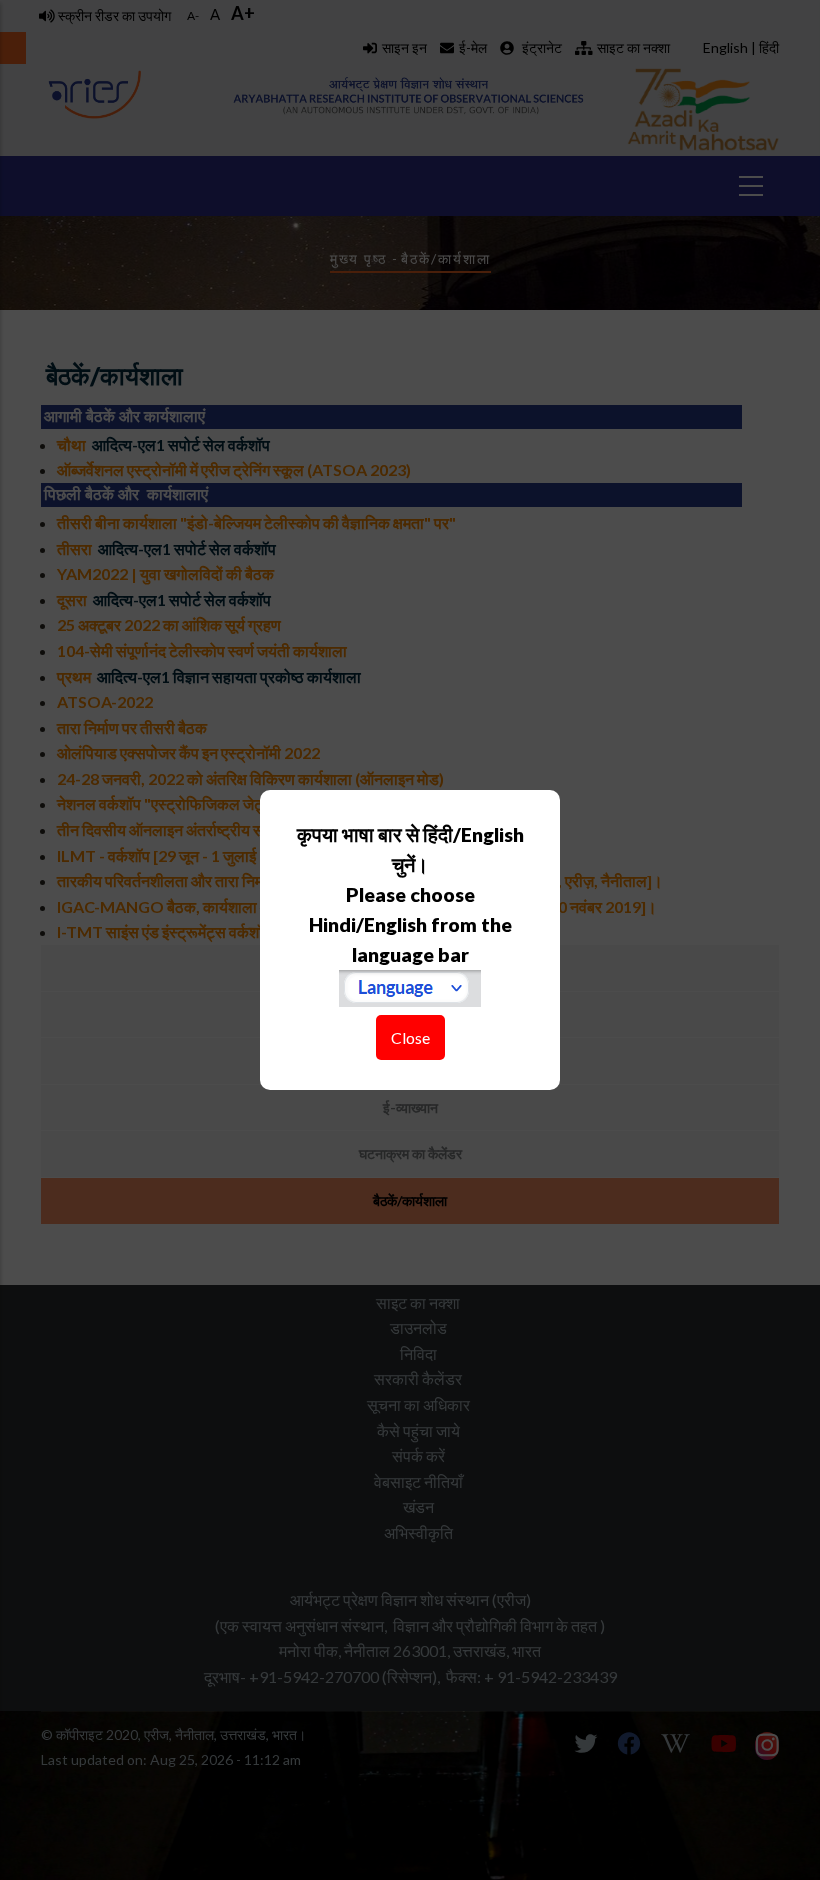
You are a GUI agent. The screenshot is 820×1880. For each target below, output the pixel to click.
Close (410, 1037)
